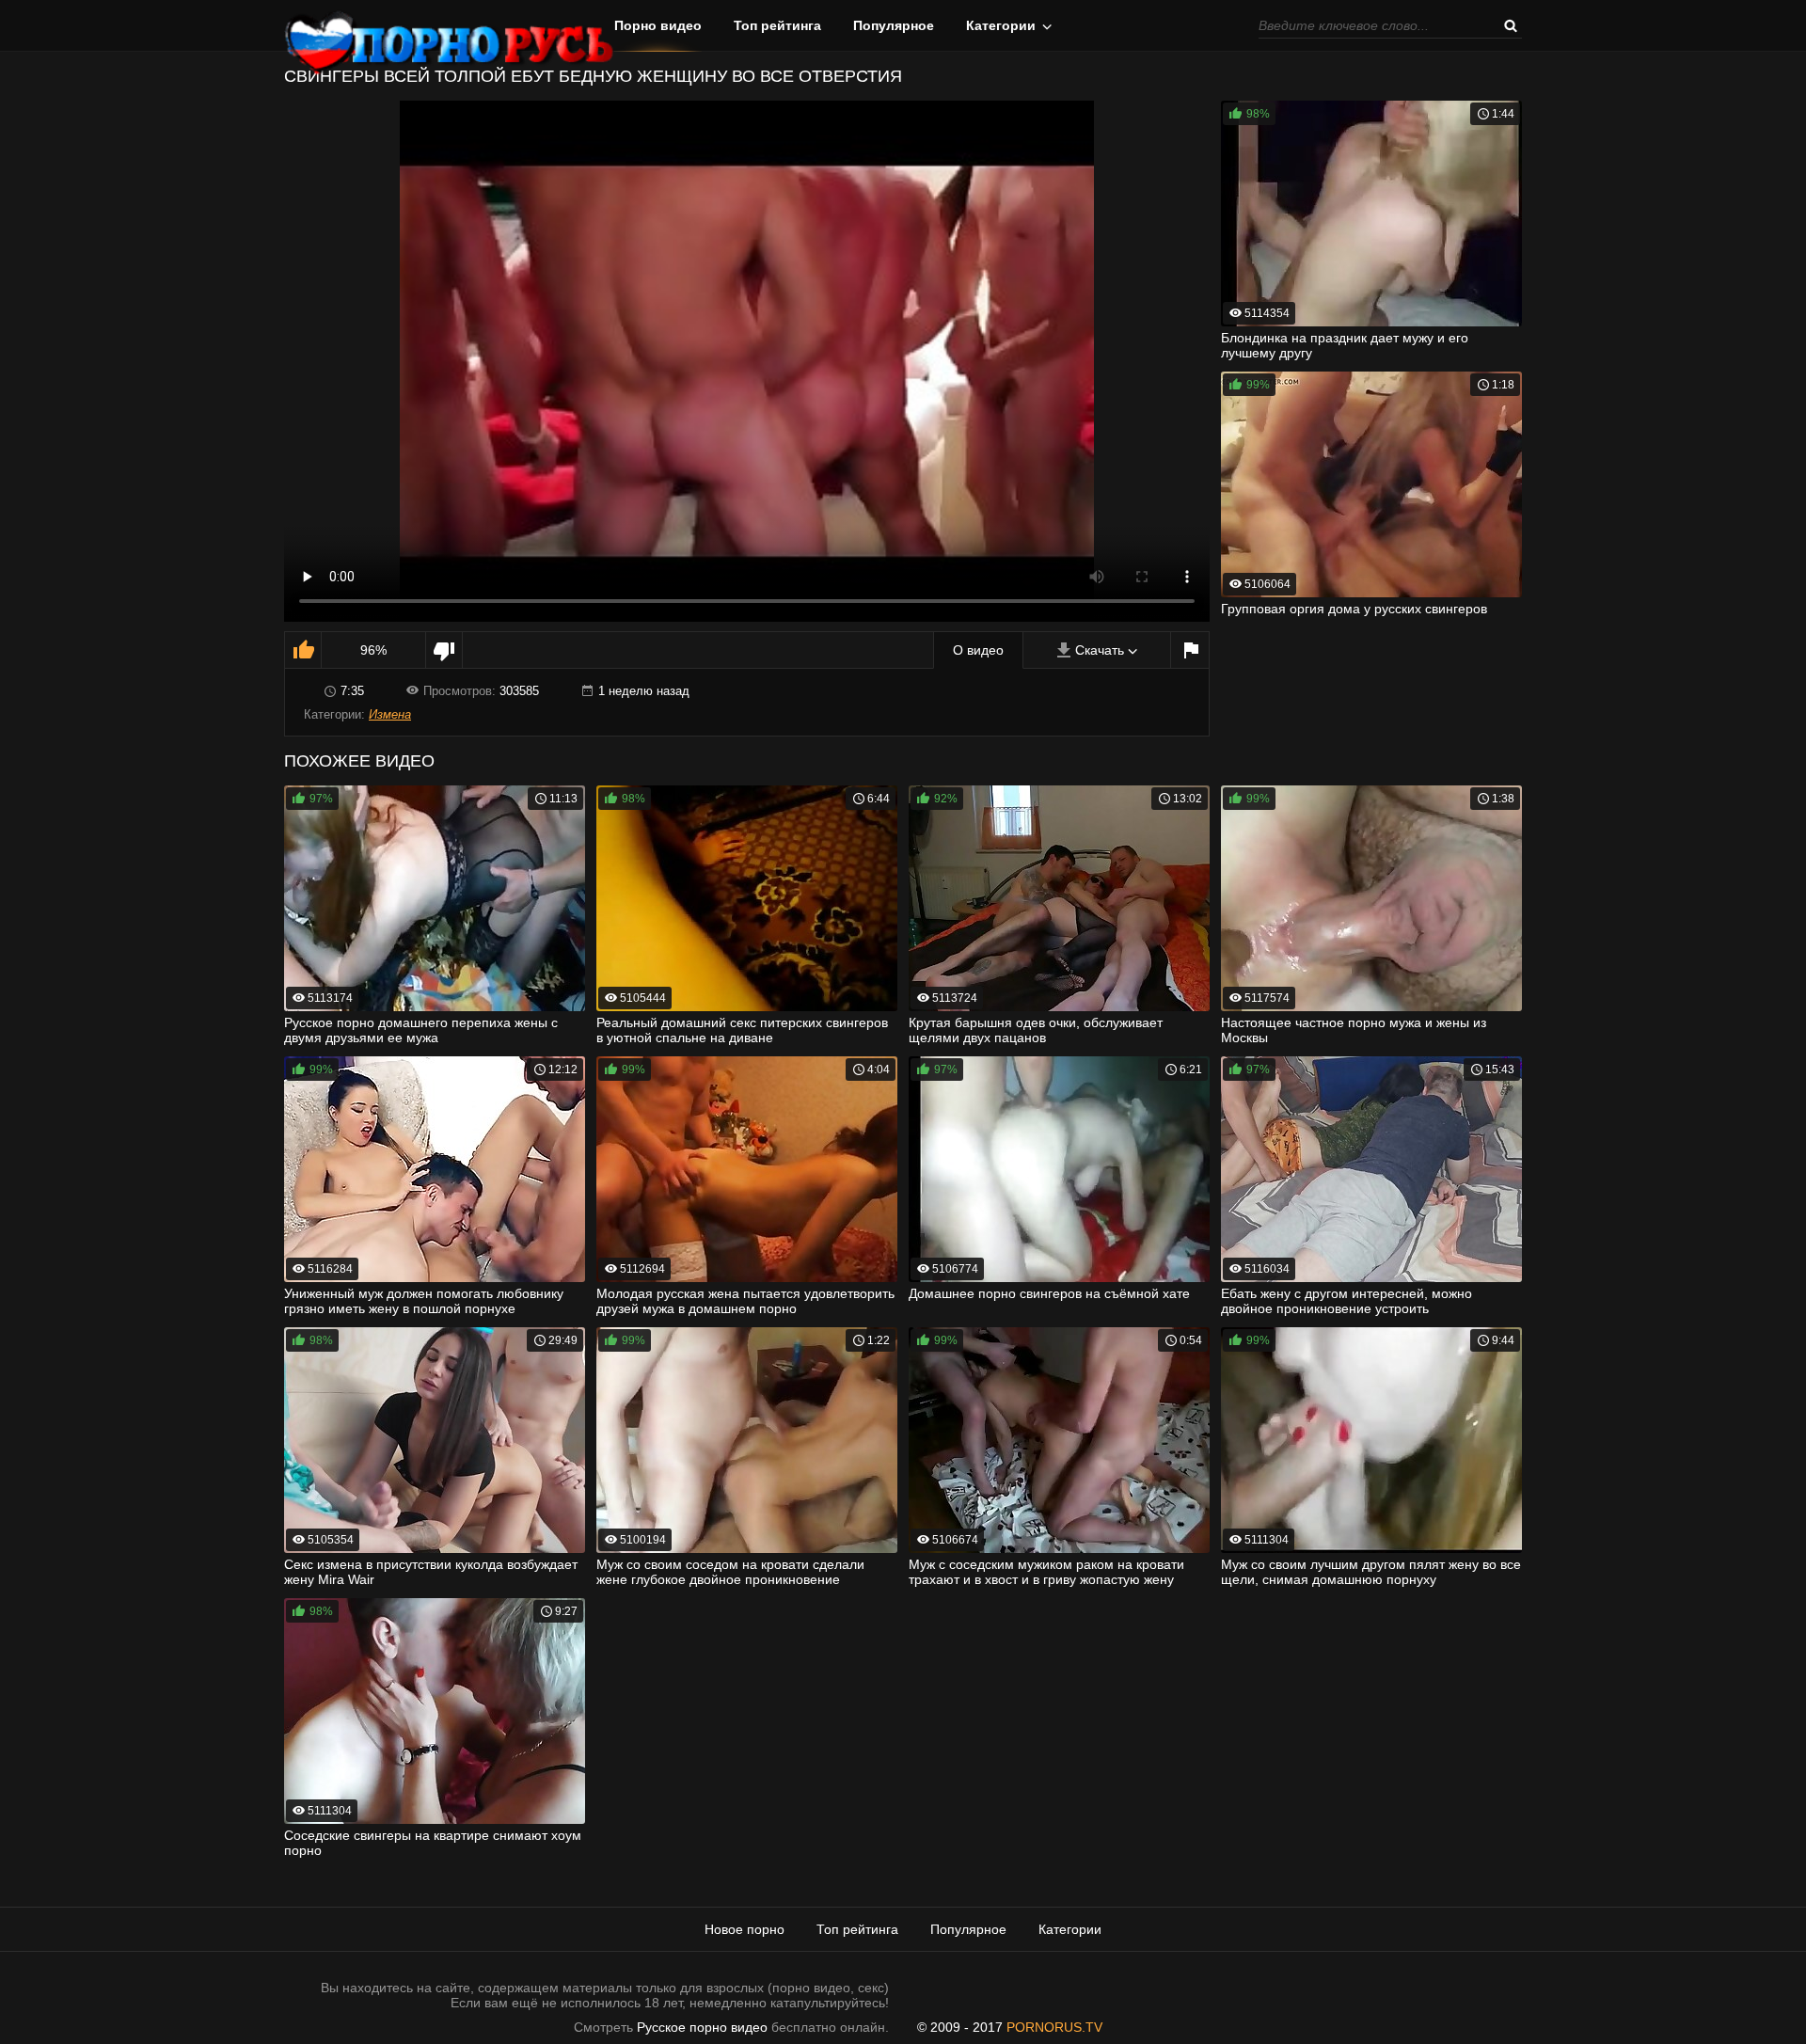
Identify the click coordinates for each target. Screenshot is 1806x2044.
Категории (1001, 25)
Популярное (894, 25)
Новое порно (745, 1929)
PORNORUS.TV (1054, 2027)
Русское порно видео (702, 2027)
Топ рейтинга (777, 25)
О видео (978, 650)
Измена (390, 714)
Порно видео (658, 25)
